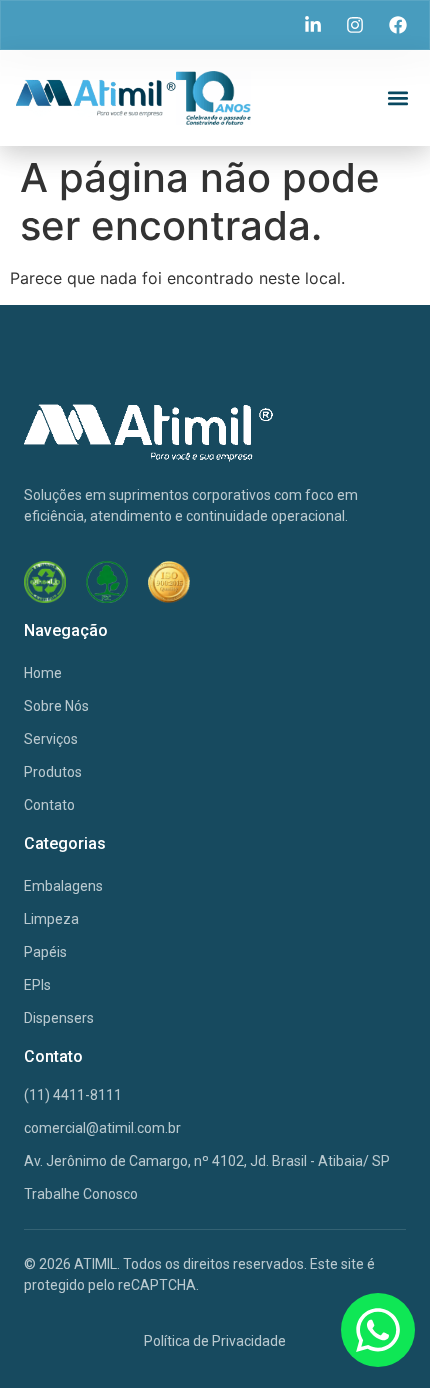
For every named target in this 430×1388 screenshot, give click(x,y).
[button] (397, 98)
